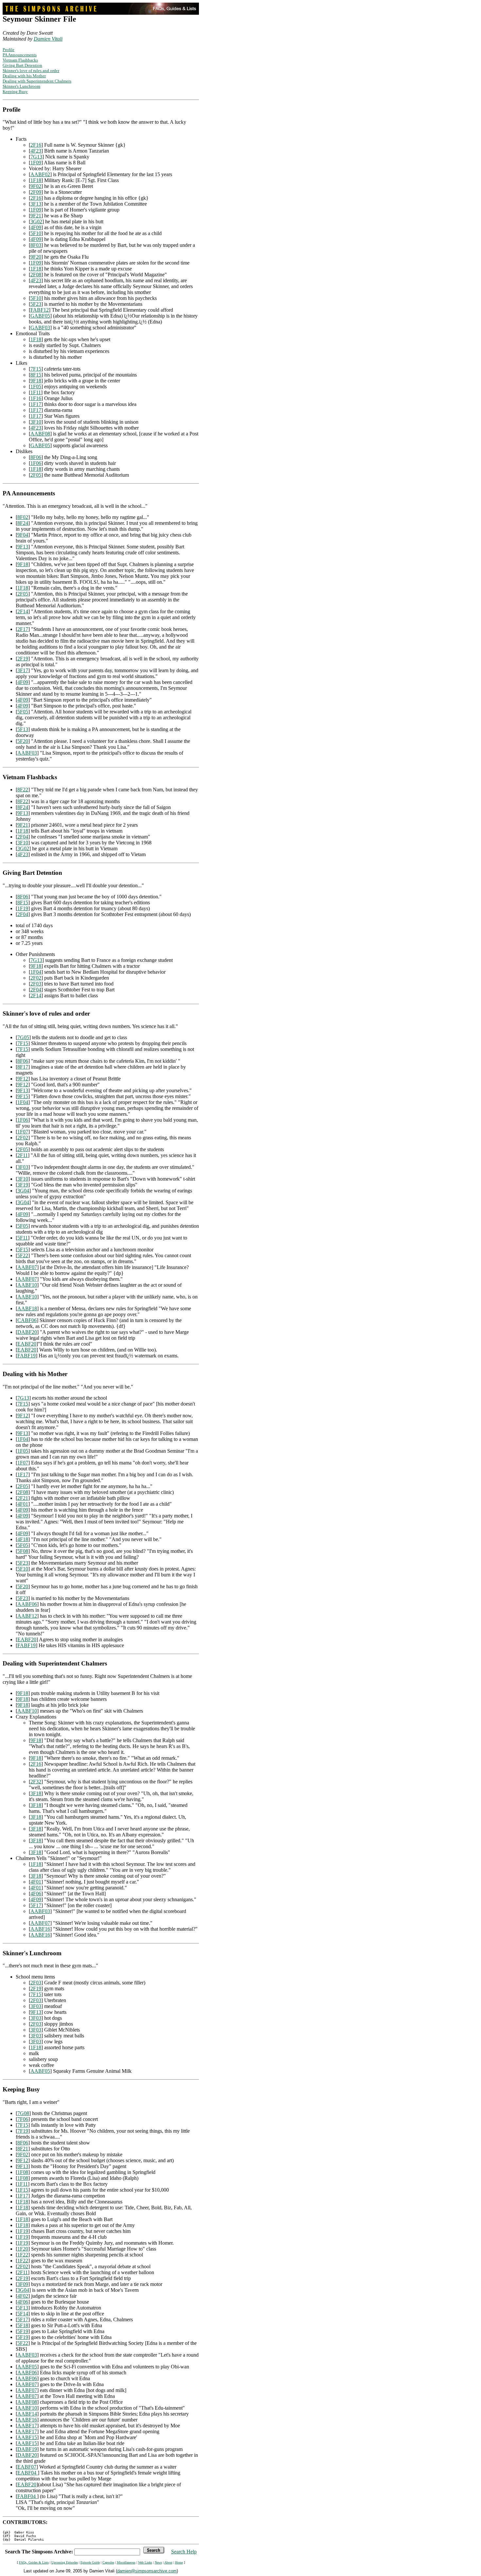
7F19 (23, 2131)
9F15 (23, 1096)
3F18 (36, 1793)
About (168, 2562)
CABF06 (27, 1320)
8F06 (36, 457)
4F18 (23, 1539)
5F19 (23, 2331)
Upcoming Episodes (65, 2562)
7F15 (36, 369)
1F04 (36, 972)
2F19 (23, 659)
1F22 (23, 2255)
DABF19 (27, 2449)
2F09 (36, 192)
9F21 (36, 216)
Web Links (145, 2562)
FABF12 (40, 310)
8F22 (23, 790)
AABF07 (27, 1267)
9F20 (36, 257)
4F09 (36, 227)
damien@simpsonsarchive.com (147, 2571)
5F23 (36, 304)
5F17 (36, 1905)
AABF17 (27, 2426)
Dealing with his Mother (24, 76)
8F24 (23, 523)
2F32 (36, 1782)
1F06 (36, 463)
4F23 (36, 151)
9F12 (23, 1079)
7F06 (23, 2119)
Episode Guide (90, 2562)
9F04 (23, 535)
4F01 (23, 1504)
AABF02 (40, 174)
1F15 (23, 2190)
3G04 (23, 1191)
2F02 (36, 978)
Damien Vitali (48, 39)
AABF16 (40, 1929)
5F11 (23, 1238)
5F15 (23, 1250)
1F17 (36, 404)
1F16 (36, 398)
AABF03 (27, 753)
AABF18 (27, 1308)
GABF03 (40, 328)
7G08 (23, 2113)
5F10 (36, 233)
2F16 (36, 145)
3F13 (36, 204)
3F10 (36, 422)
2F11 (23, 1155)
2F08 (36, 275)
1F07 (23, 1132)
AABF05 (40, 2071)
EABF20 (27, 1344)
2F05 (36, 475)
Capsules (108, 2562)
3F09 (23, 2284)
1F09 (36, 163)
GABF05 (40, 316)
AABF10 (27, 1285)
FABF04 (27, 2496)
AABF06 (27, 1604)
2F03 (36, 984)
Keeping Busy (15, 92)
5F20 (23, 741)
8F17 (23, 1067)
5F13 (23, 729)
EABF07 (27, 2467)
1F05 (36, 386)
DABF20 (27, 1332)
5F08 (23, 1551)
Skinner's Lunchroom (21, 86)
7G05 (23, 1037)
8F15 (36, 375)
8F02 (23, 517)
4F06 (36, 1894)
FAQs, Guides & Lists (34, 2562)
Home (179, 2562)
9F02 (36, 186)
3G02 (36, 221)
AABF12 (27, 1616)
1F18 (36, 180)
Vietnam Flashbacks (20, 60)
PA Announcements (20, 55)
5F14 (23, 2314)
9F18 (36, 381)
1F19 (23, 908)
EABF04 (27, 2473)
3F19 (23, 1185)
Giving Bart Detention (22, 65)
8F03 (36, 245)
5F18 (23, 2325)
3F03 (23, 1167)
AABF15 (27, 2437)
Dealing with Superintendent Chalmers (37, 81)
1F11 (36, 392)
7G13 (36, 157)
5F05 (23, 712)
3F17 (23, 670)
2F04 (23, 837)
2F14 (23, 611)
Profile (9, 50)
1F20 (23, 2249)
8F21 (23, 2149)
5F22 (23, 1255)
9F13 (23, 547)
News (158, 2562)
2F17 (23, 629)
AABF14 (27, 2414)
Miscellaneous (126, 2562)
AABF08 (40, 434)
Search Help (184, 2552)
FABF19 (27, 1356)
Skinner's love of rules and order (31, 71)
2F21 (23, 1498)
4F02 (23, 2296)
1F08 (23, 2172)
